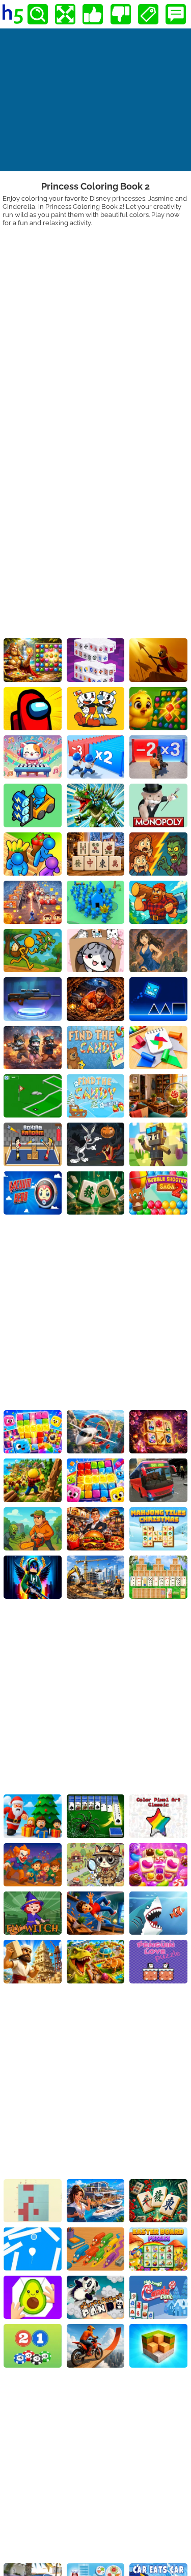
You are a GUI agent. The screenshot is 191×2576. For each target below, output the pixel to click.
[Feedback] (176, 14)
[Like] (93, 14)
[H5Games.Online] (13, 14)
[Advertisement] (95, 327)
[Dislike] (121, 14)
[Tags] (148, 14)
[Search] (38, 14)
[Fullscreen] (65, 14)
